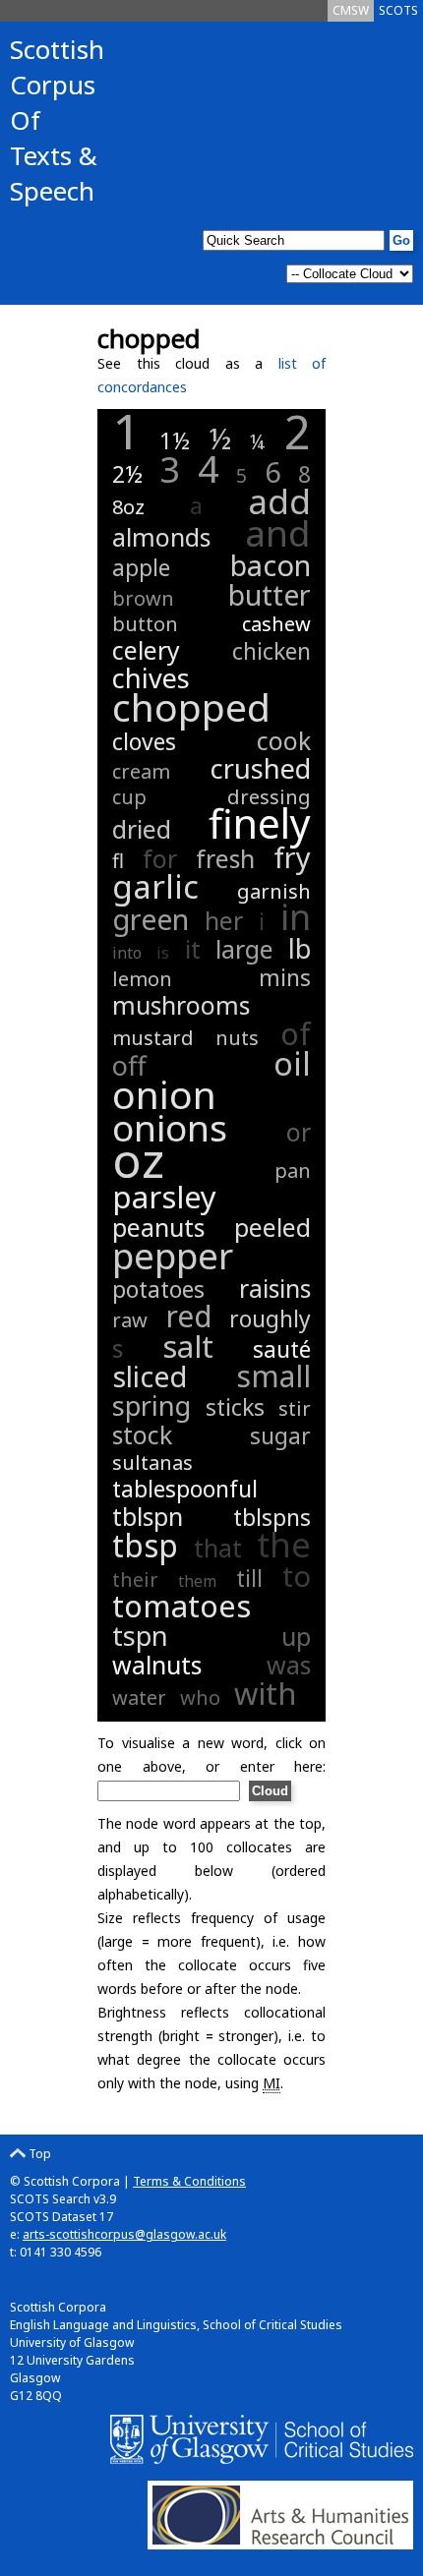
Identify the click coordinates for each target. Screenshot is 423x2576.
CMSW (351, 10)
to (297, 1576)
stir (295, 1408)
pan (293, 1171)
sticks (235, 1407)
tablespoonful (185, 1489)
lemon (142, 979)
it (193, 949)
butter (270, 594)
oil (292, 1063)
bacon (271, 565)
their (135, 1580)
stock (142, 1434)
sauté (282, 1349)
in (296, 917)
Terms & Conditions (189, 2181)
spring (151, 1405)
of (296, 1033)
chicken (272, 651)
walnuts (157, 1665)
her (224, 920)
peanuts (158, 1227)
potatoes (158, 1289)
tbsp (145, 1545)
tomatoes (181, 1606)
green (151, 919)
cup (129, 797)
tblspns (272, 1517)
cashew (276, 624)
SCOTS (398, 10)
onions (170, 1127)
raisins (275, 1288)
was (289, 1665)
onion (164, 1094)
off (129, 1065)
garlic (155, 886)
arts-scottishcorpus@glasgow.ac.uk (124, 2234)
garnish (274, 891)
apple (141, 567)
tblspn (148, 1516)
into (127, 953)
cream (141, 771)
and (278, 532)
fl (118, 861)
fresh (225, 858)
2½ (127, 474)
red (189, 1316)
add (279, 501)
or (299, 1132)
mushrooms (181, 1005)
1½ (175, 440)
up (296, 1636)
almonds (161, 537)
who (200, 1698)
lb (300, 948)
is (163, 953)
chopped (191, 706)
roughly (270, 1318)
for (160, 858)
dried (142, 829)
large (244, 949)
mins (285, 977)
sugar (280, 1435)
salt (188, 1346)
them (197, 1581)
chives (151, 678)
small (273, 1376)
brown (143, 598)
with (266, 1693)
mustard (153, 1038)
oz (138, 1160)
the (284, 1544)
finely (260, 823)
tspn (140, 1636)
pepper (173, 1255)
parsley (164, 1197)
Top (38, 2154)
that (218, 1548)
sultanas (152, 1463)
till (249, 1578)
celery (146, 650)
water (139, 1698)
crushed (261, 768)
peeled (272, 1227)
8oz (128, 507)
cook (284, 740)
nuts (237, 1038)
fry (292, 857)
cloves (144, 741)
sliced (150, 1376)
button (145, 624)
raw (130, 1320)
